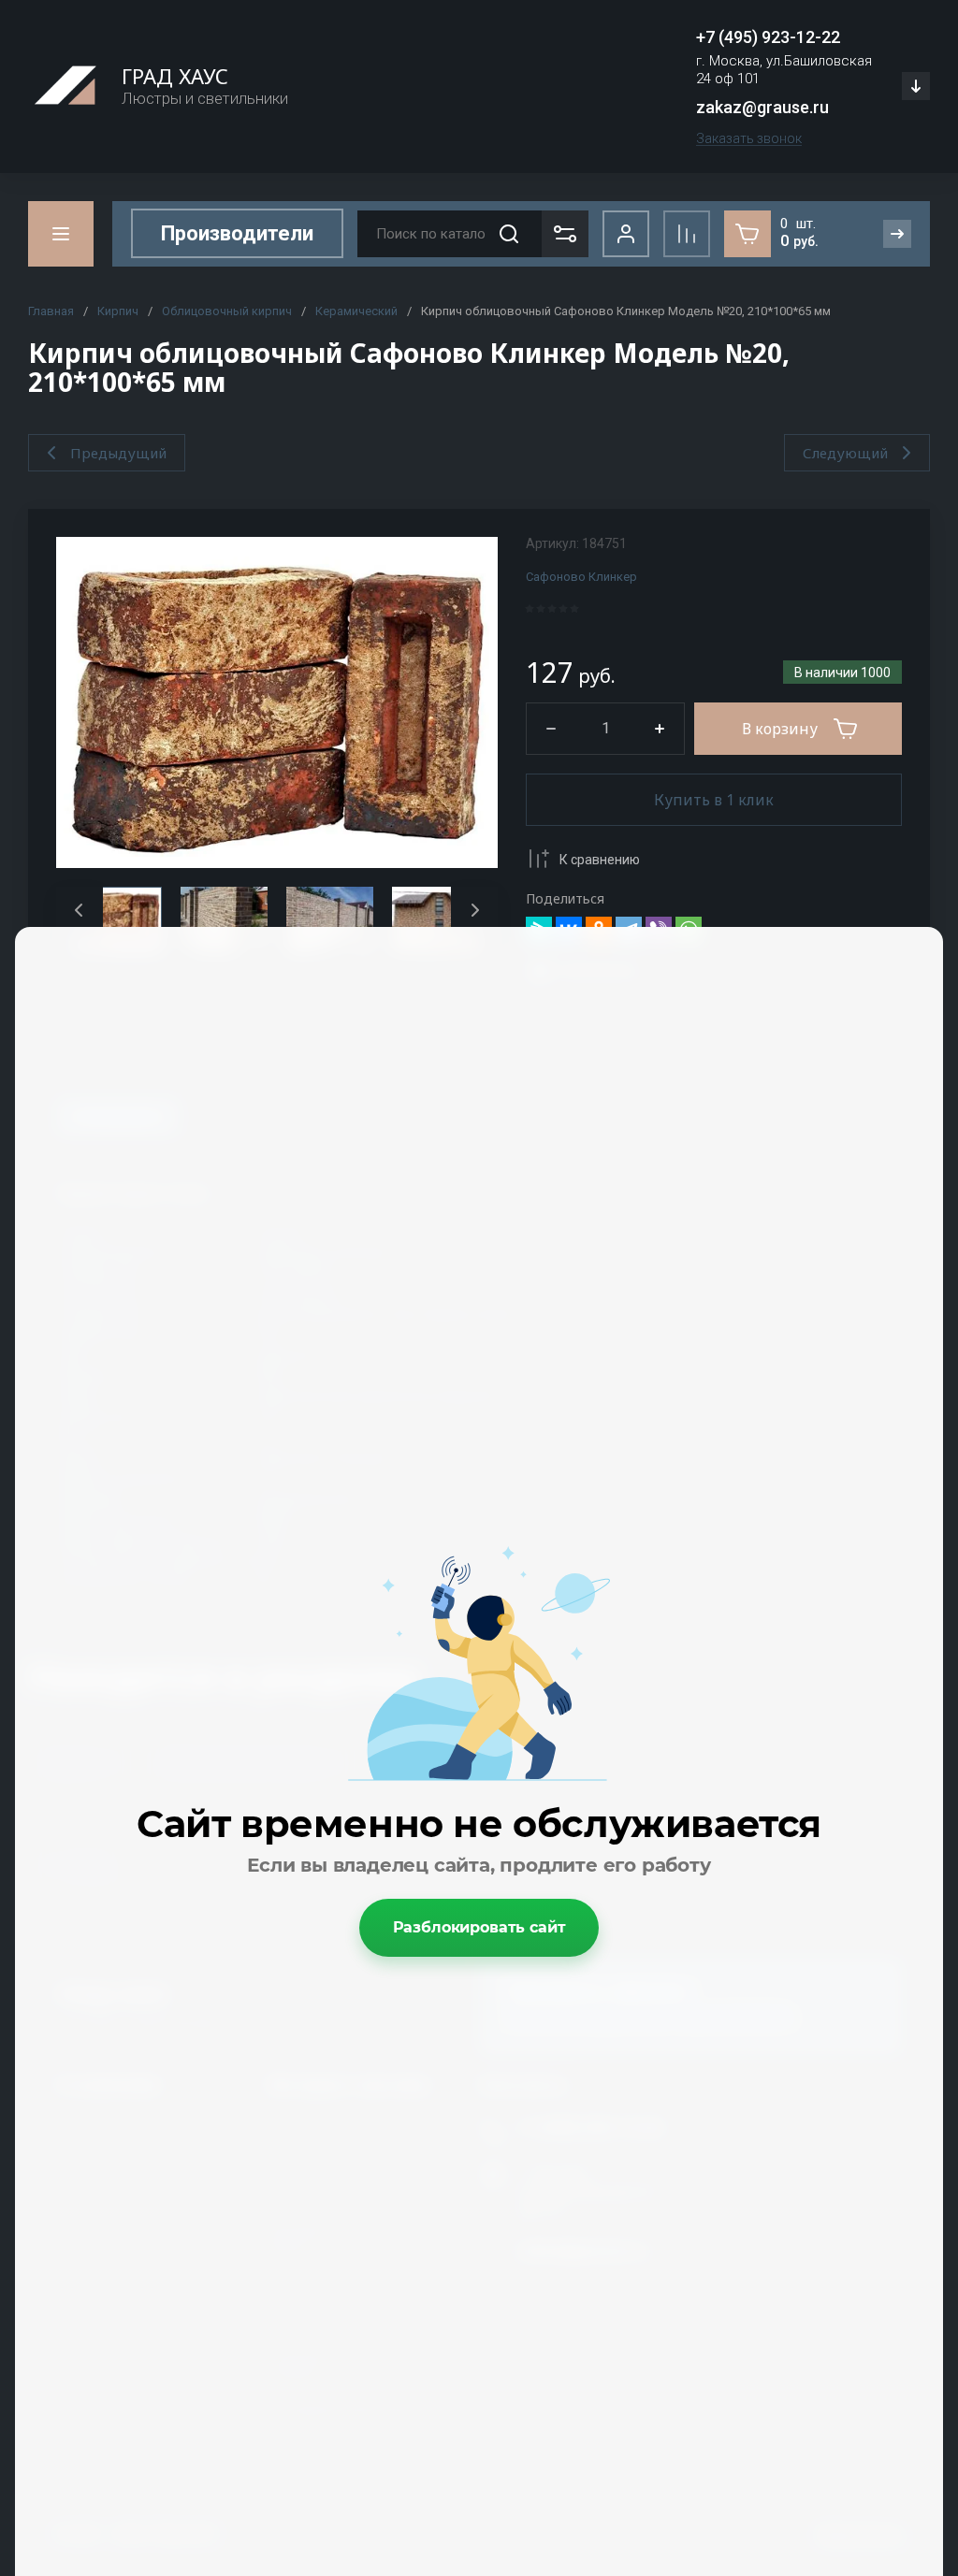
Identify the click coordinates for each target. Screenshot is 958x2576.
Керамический (356, 311)
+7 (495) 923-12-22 (768, 37)
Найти (509, 234)
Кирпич (118, 311)
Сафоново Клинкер (581, 577)
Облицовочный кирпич (227, 311)
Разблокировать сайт (479, 1927)
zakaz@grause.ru (762, 107)
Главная (51, 311)
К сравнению (600, 860)
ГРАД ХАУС (175, 76)
